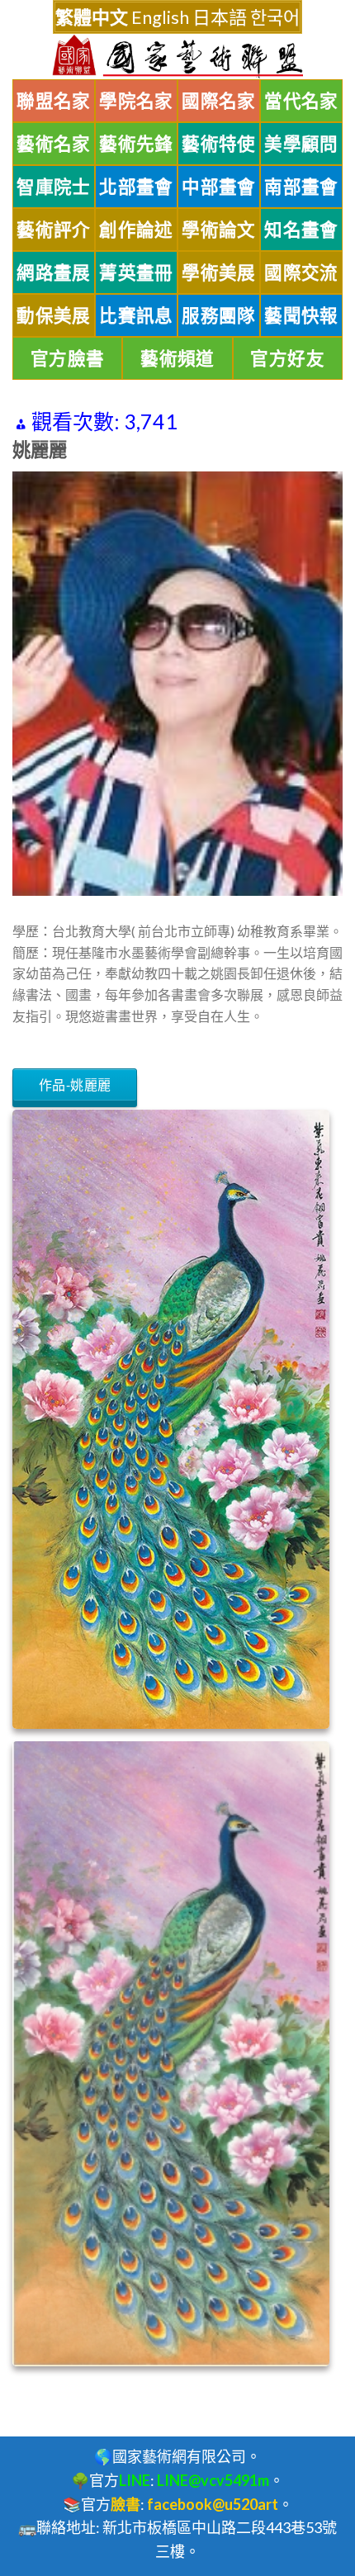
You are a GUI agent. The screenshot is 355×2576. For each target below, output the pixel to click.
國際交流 (301, 272)
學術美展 (219, 272)
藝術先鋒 (136, 144)
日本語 (220, 17)
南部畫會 (301, 187)
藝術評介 (54, 230)
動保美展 (54, 315)
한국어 (275, 17)
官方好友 (287, 358)
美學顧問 (301, 144)
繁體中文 (92, 17)
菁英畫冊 (136, 272)
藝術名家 (54, 144)
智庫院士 (54, 187)
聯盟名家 (54, 101)
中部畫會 (219, 187)
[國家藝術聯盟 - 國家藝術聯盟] (177, 57)
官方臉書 (68, 358)
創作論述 (136, 230)
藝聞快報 (301, 315)
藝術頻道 (177, 358)
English (160, 17)
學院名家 (136, 101)
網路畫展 (54, 272)
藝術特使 (219, 144)
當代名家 (301, 101)
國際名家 (219, 101)
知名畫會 (301, 230)
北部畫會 (136, 187)
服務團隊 (219, 315)
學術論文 (219, 230)
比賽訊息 (136, 315)
